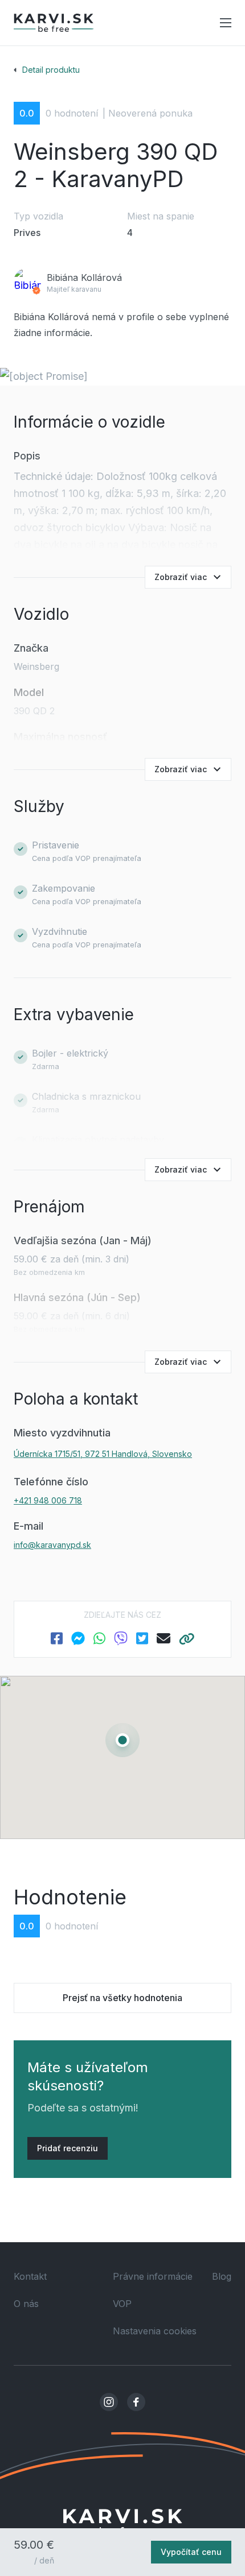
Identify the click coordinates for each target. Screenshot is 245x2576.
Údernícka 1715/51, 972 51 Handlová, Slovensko (103, 1454)
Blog (222, 2276)
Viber (121, 1638)
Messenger (78, 1638)
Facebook (57, 1638)
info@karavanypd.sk (52, 1545)
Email (164, 1638)
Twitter (142, 1638)
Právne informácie (153, 2276)
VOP (122, 2304)
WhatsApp (99, 1638)
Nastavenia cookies (155, 2331)
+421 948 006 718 (48, 1500)
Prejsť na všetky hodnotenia (122, 1998)
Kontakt (30, 2276)
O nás (26, 2304)
